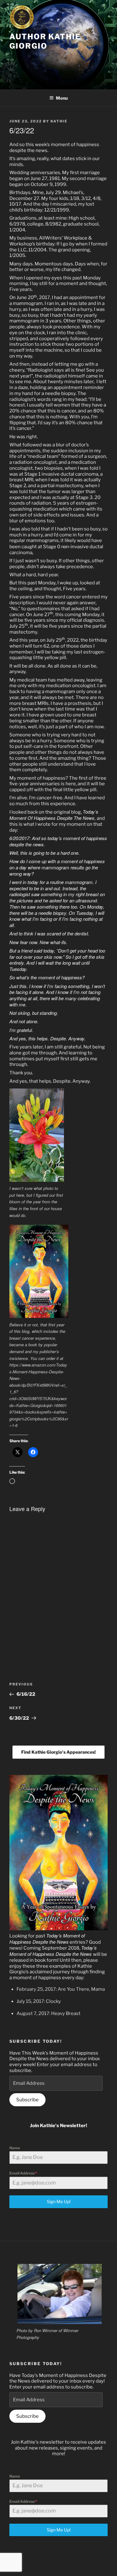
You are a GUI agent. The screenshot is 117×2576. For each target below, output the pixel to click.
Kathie (59, 121)
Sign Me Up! (59, 2201)
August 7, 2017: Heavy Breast (49, 2013)
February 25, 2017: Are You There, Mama (61, 1989)
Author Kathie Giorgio (45, 41)
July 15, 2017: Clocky (39, 2001)
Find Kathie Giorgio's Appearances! (58, 1752)
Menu (62, 98)
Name (15, 2148)
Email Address (23, 2173)
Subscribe (27, 2100)
